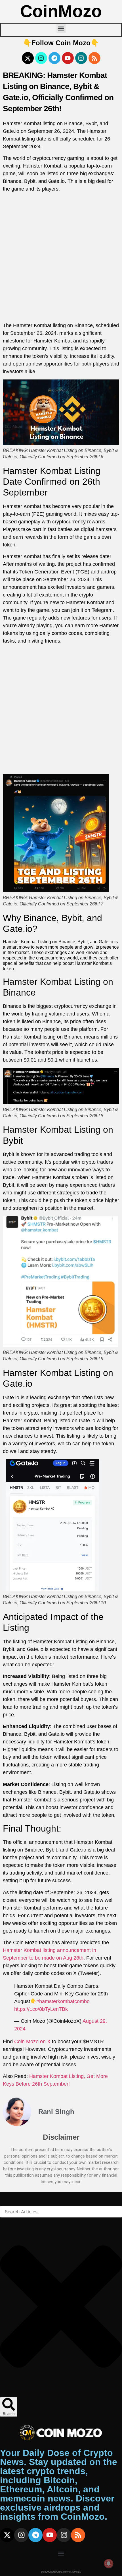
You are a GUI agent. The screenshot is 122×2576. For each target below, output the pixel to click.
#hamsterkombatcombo (63, 2001)
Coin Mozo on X (32, 2042)
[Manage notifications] (109, 2563)
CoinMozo (61, 11)
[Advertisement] (61, 258)
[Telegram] (54, 58)
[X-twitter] (28, 58)
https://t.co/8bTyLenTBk (41, 2009)
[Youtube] (68, 58)
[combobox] (61, 2212)
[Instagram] (41, 58)
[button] (61, 28)
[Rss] (94, 58)
